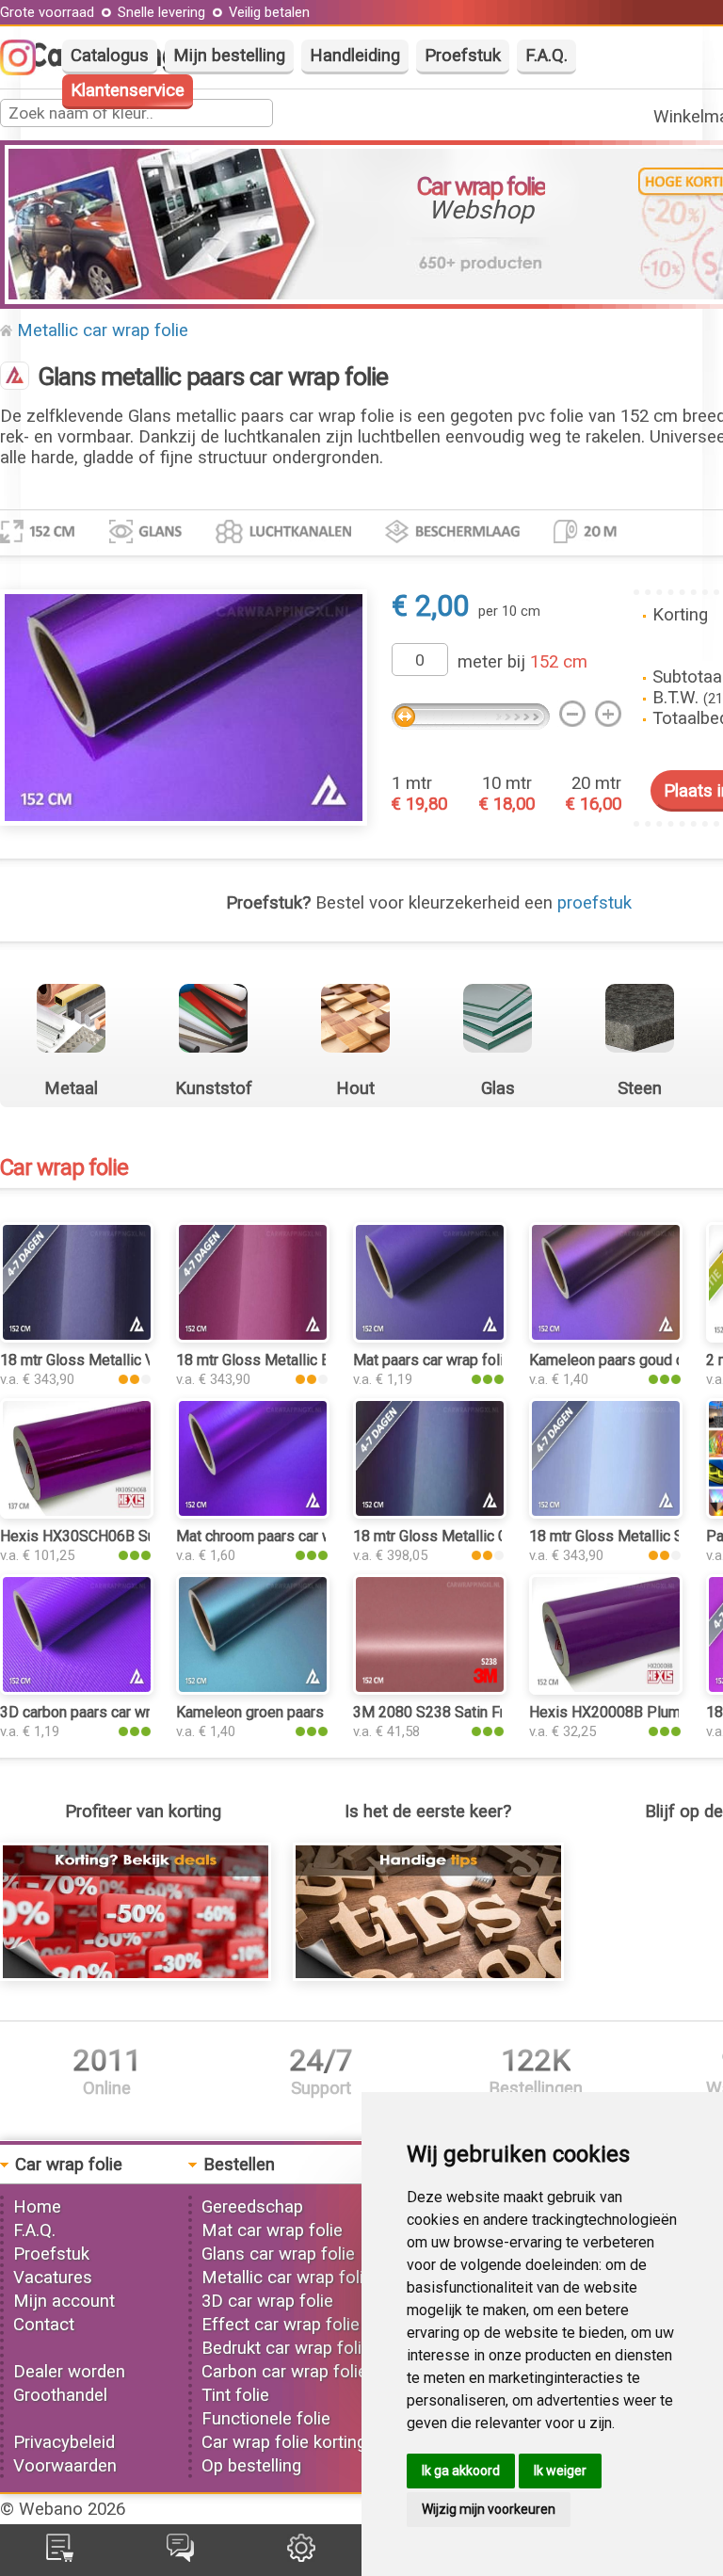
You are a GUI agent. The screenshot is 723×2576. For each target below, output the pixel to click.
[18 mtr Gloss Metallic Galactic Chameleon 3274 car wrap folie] (430, 1513)
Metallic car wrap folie (103, 330)
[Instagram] (27, 70)
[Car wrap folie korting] (136, 1975)
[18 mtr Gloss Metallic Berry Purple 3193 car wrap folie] (253, 1337)
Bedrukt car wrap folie (286, 2348)
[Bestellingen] (60, 2556)
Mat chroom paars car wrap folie (282, 1536)
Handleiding (355, 56)
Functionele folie (266, 2419)
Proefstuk (463, 56)
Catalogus (110, 56)
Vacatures (53, 2278)
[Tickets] (180, 2556)
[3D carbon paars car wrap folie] (77, 1689)
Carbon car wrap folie (284, 2372)
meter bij (522, 662)
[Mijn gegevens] (301, 2556)
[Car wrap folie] (15, 378)
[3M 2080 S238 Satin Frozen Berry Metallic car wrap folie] (430, 1689)
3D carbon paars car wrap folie (100, 1712)
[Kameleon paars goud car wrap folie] (606, 1337)
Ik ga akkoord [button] (461, 2471)
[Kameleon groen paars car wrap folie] (253, 1689)
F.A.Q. (546, 56)
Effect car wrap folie (281, 2325)
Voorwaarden (65, 2466)
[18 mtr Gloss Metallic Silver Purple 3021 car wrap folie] (606, 1513)
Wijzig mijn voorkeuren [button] (489, 2509)
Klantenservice (128, 90)
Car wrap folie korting (284, 2442)
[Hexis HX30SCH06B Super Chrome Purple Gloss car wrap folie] (77, 1513)
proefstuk (594, 903)
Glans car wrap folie (278, 2254)
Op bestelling (251, 2466)
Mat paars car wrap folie (433, 1360)
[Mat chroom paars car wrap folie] (253, 1513)
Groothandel (60, 2395)
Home (37, 2207)
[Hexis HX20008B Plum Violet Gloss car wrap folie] (606, 1689)
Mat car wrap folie (272, 2230)
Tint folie (235, 2395)
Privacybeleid (64, 2442)
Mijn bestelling (229, 56)
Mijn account (64, 2301)
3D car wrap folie (267, 2301)
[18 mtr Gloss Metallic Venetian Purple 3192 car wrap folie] (77, 1337)
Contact (44, 2325)
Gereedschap (252, 2207)
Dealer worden (69, 2372)
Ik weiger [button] (560, 2471)
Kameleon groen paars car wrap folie (297, 1712)
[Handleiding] (428, 1975)
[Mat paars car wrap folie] (430, 1337)
